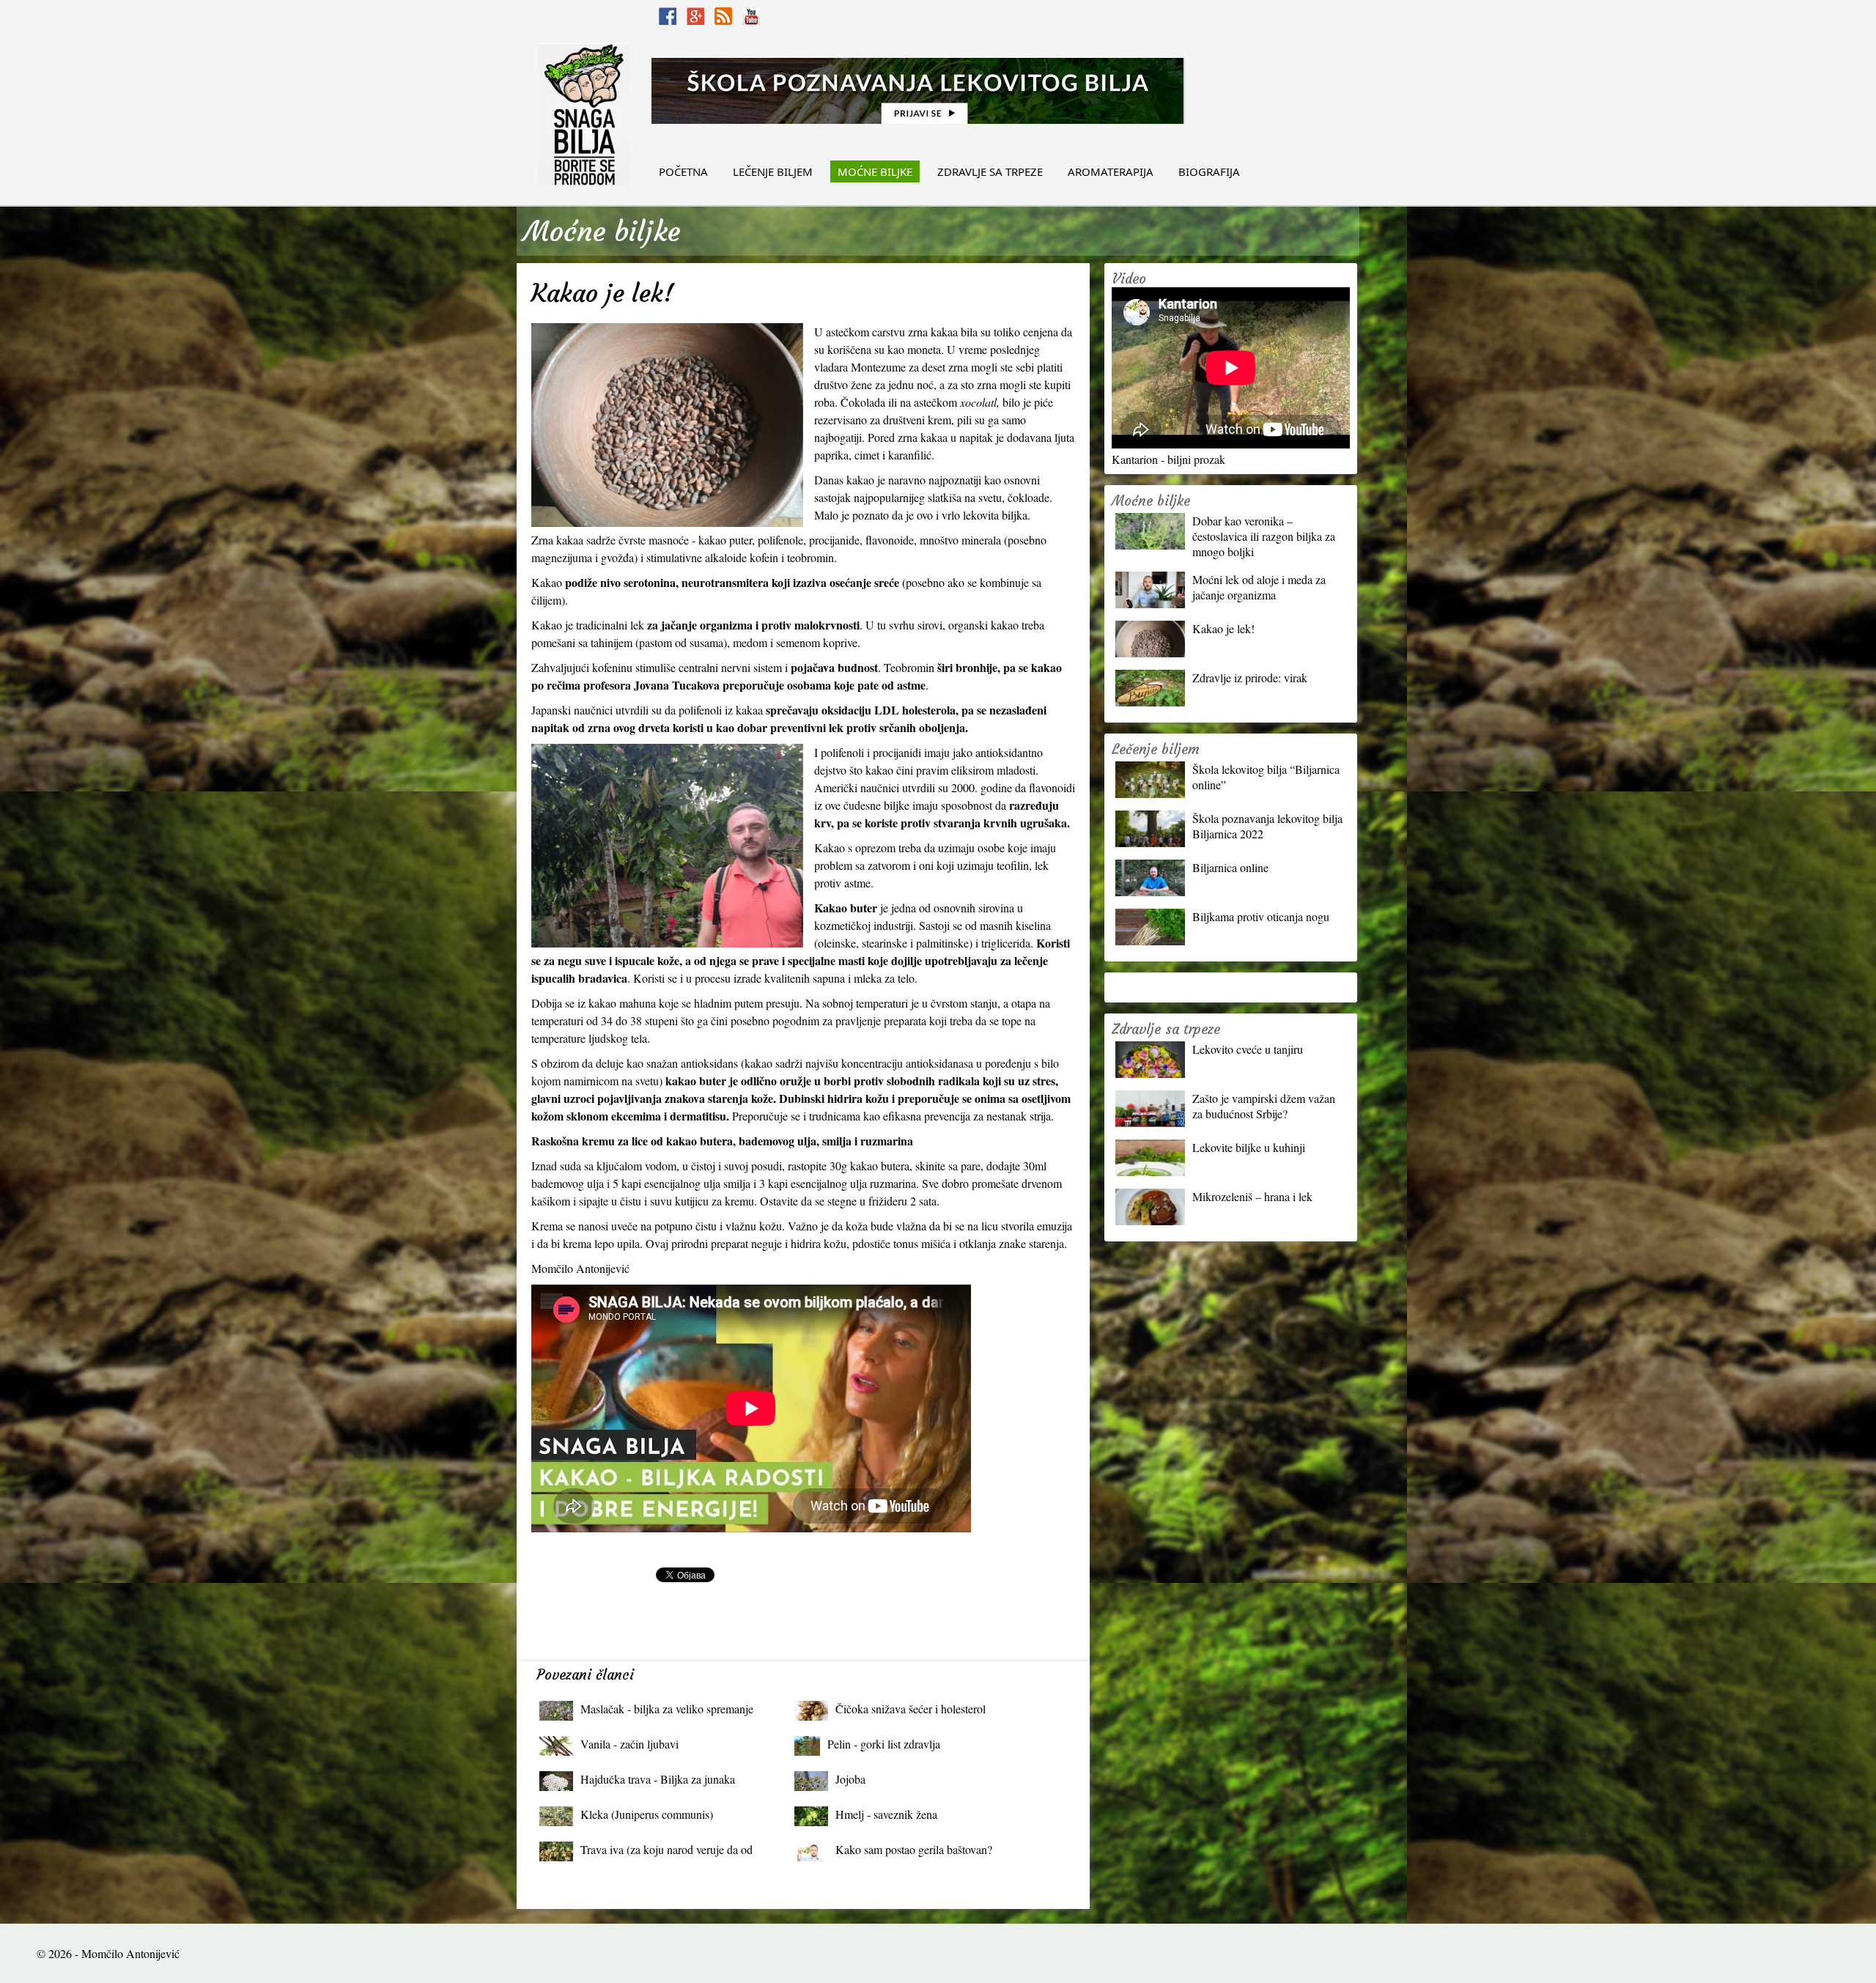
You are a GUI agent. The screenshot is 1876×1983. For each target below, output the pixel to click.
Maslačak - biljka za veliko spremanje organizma (667, 1712)
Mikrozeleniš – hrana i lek (1252, 1196)
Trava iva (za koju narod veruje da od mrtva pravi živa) (666, 1853)
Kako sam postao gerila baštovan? (914, 1849)
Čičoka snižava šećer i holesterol (911, 1709)
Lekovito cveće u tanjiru (1248, 1049)
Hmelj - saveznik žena (886, 1814)
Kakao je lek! (1223, 628)
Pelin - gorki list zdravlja (884, 1744)
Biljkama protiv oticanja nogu (1261, 916)
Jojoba (850, 1779)
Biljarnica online (1230, 867)
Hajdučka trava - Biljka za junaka (658, 1779)
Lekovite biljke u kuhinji (1249, 1147)
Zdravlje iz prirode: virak (1250, 677)
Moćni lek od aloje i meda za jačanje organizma (1259, 587)
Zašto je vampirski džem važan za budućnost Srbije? (1264, 1106)
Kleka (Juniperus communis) (647, 1814)
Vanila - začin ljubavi (629, 1744)
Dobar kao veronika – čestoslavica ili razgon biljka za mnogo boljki (1264, 536)
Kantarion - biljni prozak (1168, 459)
